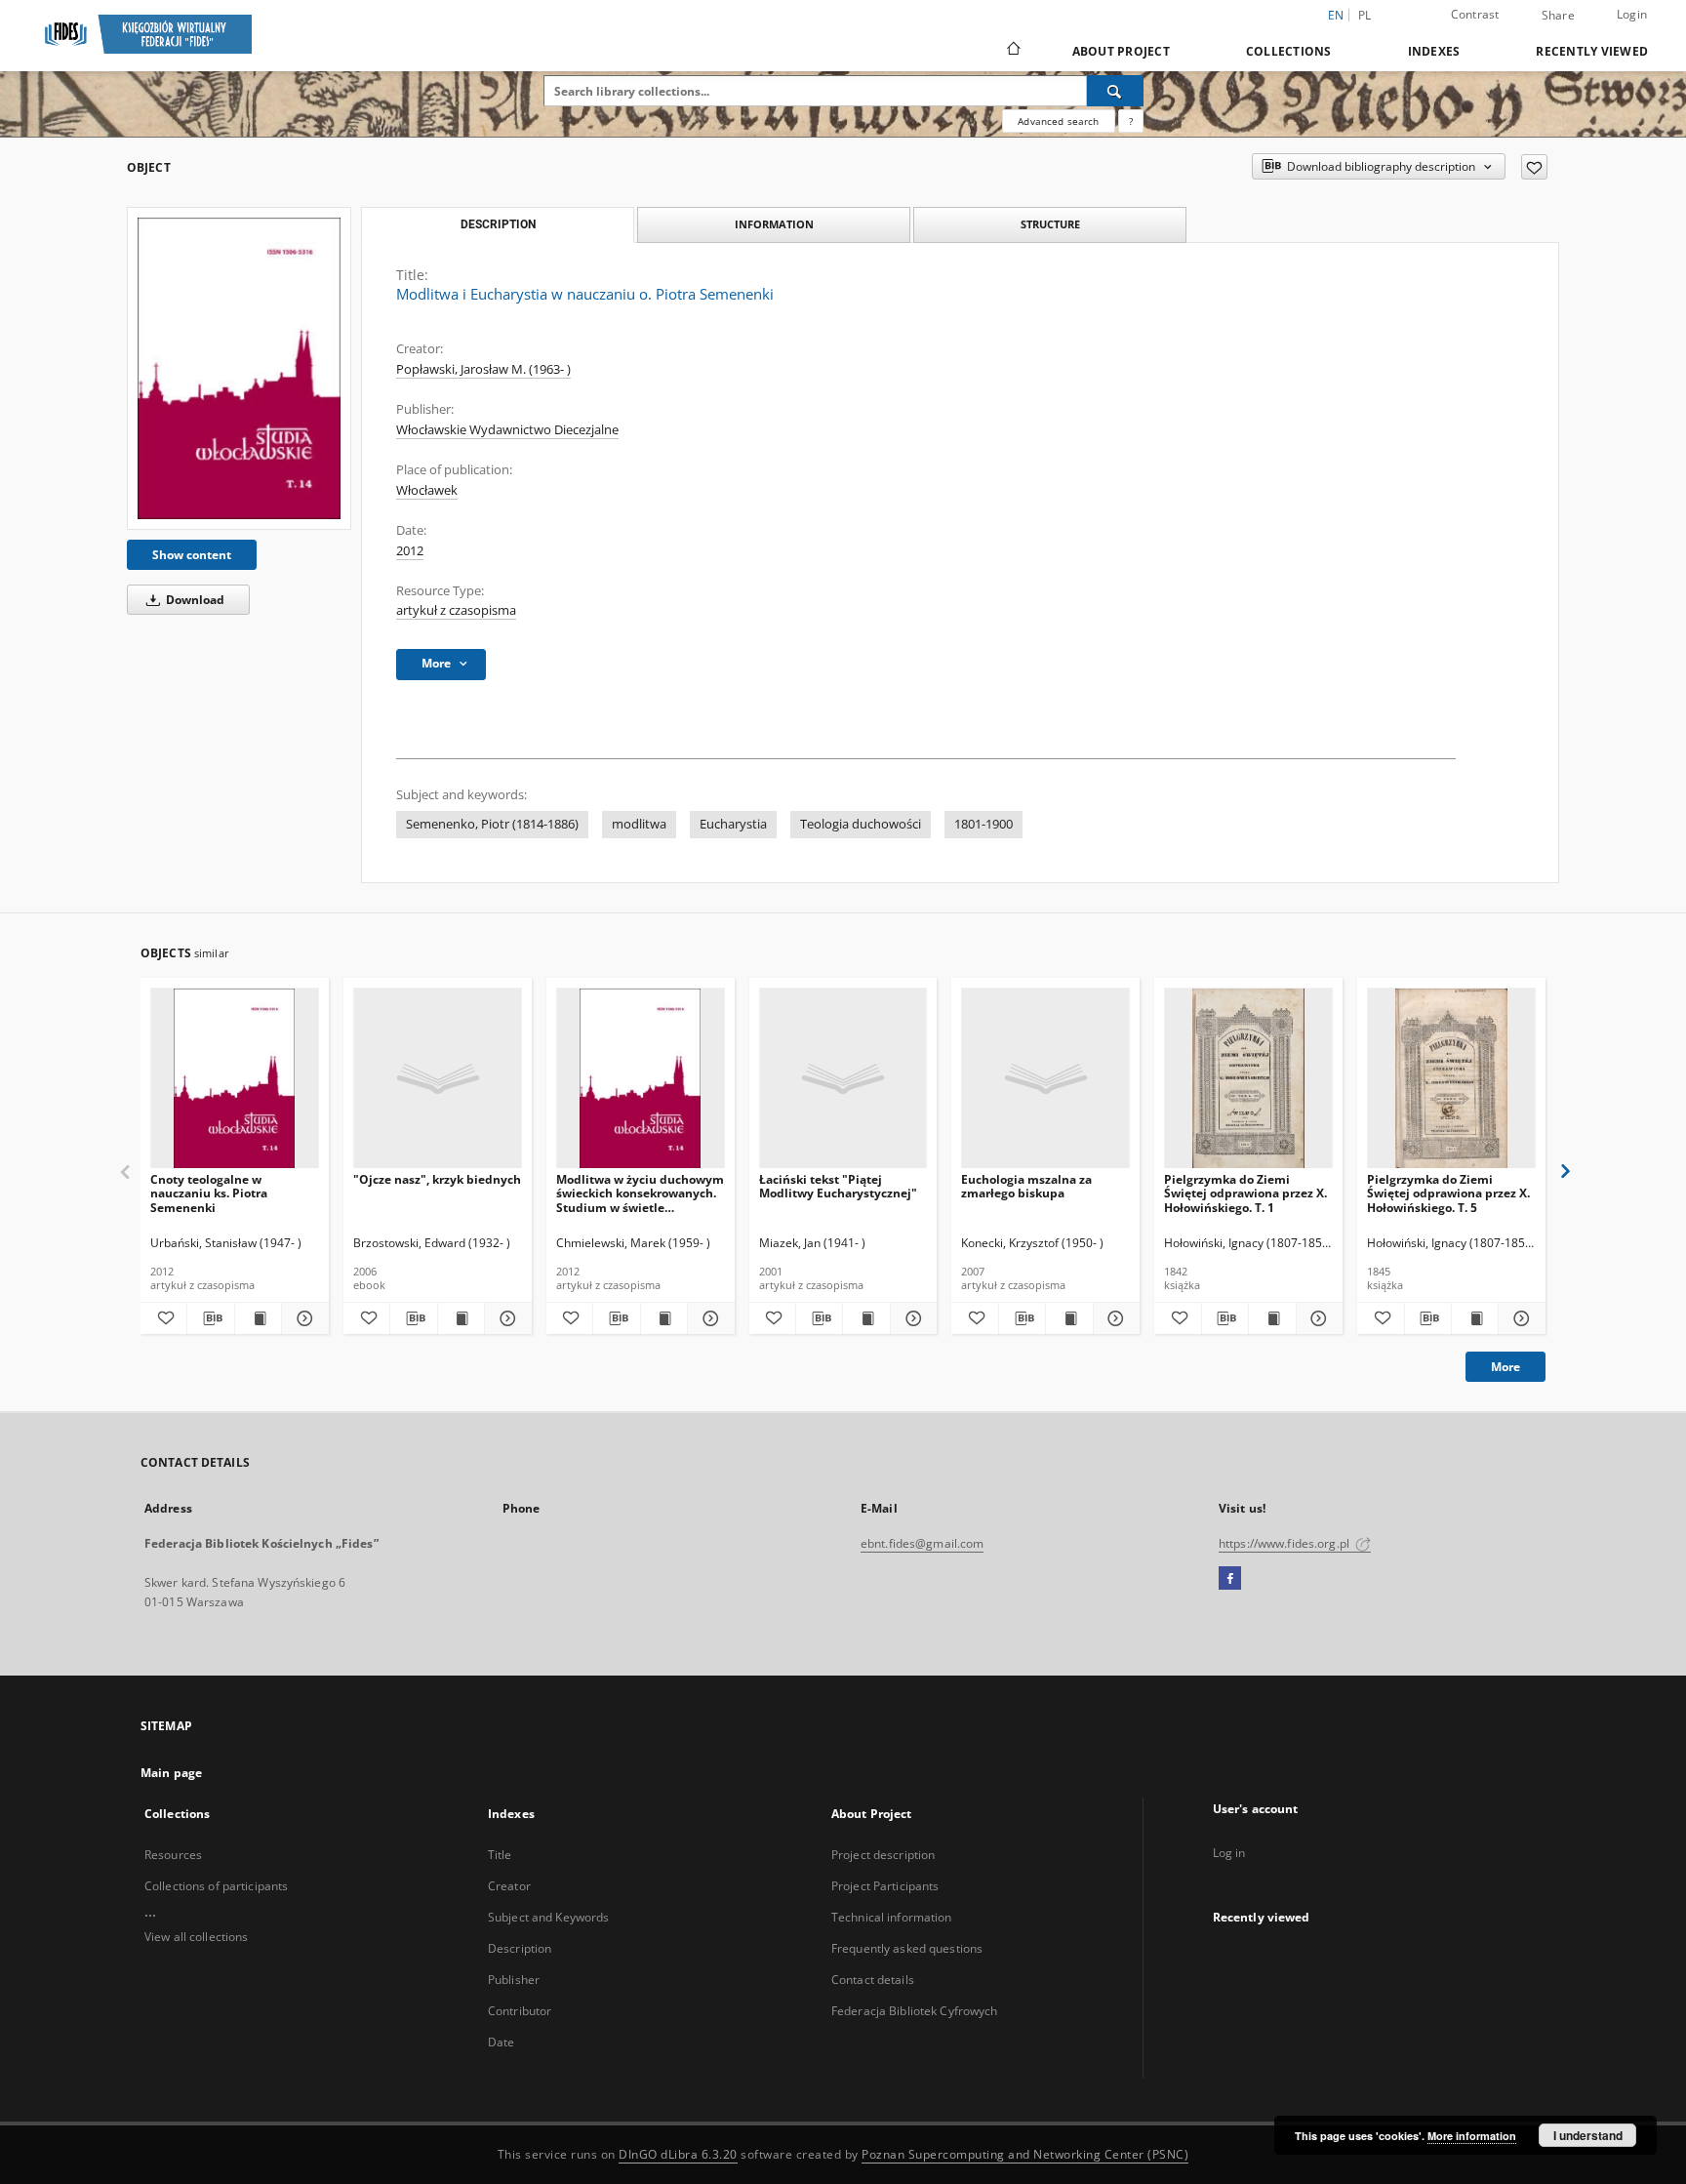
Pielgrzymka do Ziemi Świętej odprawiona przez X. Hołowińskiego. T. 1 (1245, 1193)
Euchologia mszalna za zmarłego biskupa (1026, 1186)
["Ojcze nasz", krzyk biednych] (438, 1079)
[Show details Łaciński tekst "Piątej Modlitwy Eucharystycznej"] (911, 1318)
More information (1472, 2136)
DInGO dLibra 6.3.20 (678, 2154)
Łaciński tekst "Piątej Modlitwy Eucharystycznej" (838, 1186)
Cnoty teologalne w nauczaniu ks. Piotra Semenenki (209, 1193)
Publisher (514, 1980)
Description (520, 1948)
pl (1365, 15)
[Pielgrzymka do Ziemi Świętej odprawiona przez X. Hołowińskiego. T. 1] (1248, 1079)
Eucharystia (733, 824)
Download (194, 600)
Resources (173, 1855)
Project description (883, 1855)
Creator (509, 1886)
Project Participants (885, 1886)
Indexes (1434, 51)
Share (1558, 16)
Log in (1229, 1853)
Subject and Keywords (548, 1917)
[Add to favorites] (1534, 167)
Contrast (1475, 14)
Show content (192, 555)
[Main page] (1012, 51)
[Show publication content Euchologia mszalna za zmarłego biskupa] (1069, 1318)
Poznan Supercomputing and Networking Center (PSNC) (1025, 2154)
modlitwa (639, 824)
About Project (1121, 51)
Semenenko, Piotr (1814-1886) (492, 824)
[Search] (1115, 91)
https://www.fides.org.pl (1285, 1543)
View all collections (196, 1937)
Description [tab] (498, 224)
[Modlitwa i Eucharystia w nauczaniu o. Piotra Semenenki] (239, 368)
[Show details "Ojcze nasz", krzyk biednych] (505, 1318)
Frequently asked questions (907, 1948)
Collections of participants (216, 1886)
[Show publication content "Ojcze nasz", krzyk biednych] (461, 1318)
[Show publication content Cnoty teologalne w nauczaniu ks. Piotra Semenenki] (258, 1318)
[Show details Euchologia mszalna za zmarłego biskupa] (1114, 1318)
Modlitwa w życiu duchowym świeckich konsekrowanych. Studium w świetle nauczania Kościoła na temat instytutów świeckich (640, 1193)
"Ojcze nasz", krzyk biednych (437, 1179)
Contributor (520, 2011)
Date (501, 2042)
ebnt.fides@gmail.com (922, 1543)
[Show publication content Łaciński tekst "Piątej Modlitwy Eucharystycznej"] (866, 1318)
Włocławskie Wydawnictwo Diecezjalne (507, 430)
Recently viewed (1592, 51)
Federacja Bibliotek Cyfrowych (914, 2011)
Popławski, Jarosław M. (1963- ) (483, 369)
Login (1632, 14)
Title (500, 1855)
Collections (1289, 51)
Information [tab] (774, 224)
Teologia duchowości (861, 824)
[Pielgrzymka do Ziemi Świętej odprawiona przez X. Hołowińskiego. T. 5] (1451, 1079)
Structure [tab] (1050, 224)
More (1505, 1367)
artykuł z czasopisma (456, 610)
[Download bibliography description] (210, 1318)
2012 (410, 551)
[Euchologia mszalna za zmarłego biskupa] (1045, 1079)
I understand (1588, 2135)
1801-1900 (983, 824)
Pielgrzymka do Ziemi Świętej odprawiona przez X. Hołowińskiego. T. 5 (1448, 1193)
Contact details (873, 1980)
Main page (171, 1773)
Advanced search (1058, 121)
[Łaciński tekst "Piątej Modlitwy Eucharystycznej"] (843, 1079)
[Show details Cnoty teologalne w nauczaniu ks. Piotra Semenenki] (302, 1318)
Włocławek (427, 490)
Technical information (892, 1917)
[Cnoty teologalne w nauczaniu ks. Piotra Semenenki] (235, 1079)
